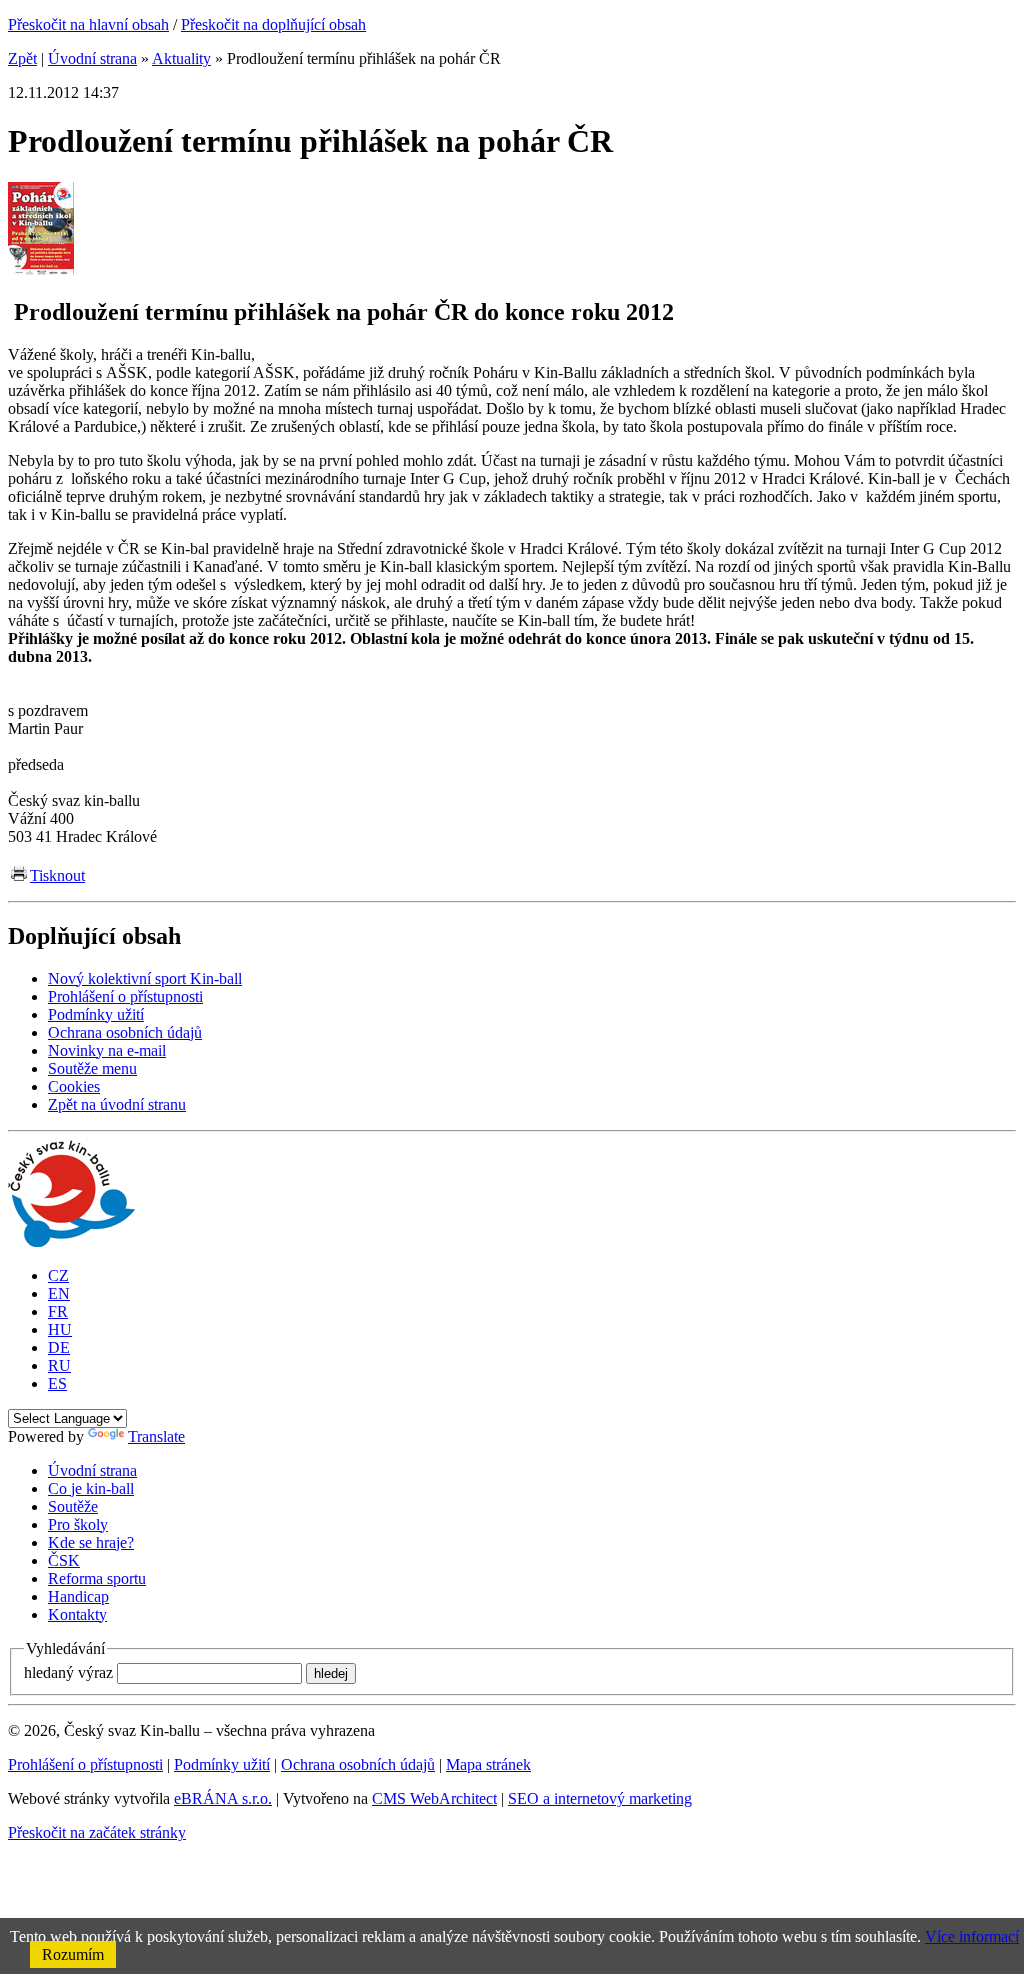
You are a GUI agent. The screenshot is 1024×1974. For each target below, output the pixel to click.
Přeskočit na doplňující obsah (273, 24)
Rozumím (73, 1954)
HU (60, 1329)
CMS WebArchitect (434, 1798)
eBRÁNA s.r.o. (223, 1798)
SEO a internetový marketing (600, 1798)
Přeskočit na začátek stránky (97, 1832)
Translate (156, 1436)
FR (58, 1311)
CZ (58, 1275)
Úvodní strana (92, 58)
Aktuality (181, 58)
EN (59, 1293)
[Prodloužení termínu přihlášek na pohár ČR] (41, 269)
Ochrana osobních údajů (358, 1764)
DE (59, 1347)
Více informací (972, 1936)
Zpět (22, 58)
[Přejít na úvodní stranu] (71, 1241)
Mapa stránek (488, 1764)
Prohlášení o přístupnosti (85, 1764)
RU (59, 1365)
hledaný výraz (68, 1672)
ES (57, 1383)
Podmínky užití (222, 1764)
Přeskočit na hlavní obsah (88, 24)
